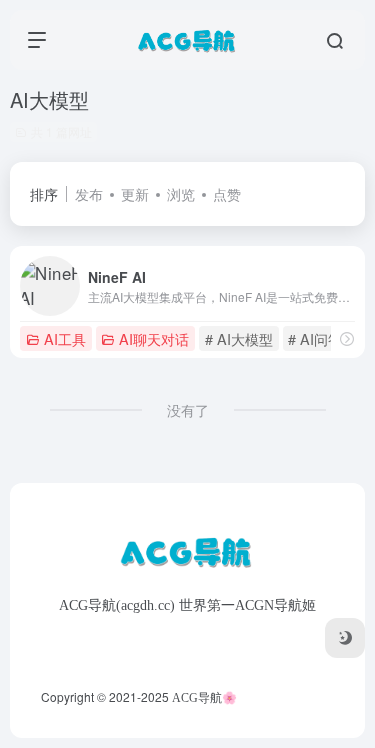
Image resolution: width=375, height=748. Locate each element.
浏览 (181, 194)
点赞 (227, 194)
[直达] (347, 338)
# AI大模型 (239, 338)
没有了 (188, 410)
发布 (89, 194)
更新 (135, 194)
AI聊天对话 (154, 338)
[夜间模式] (345, 638)
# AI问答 (315, 338)
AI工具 (65, 338)
